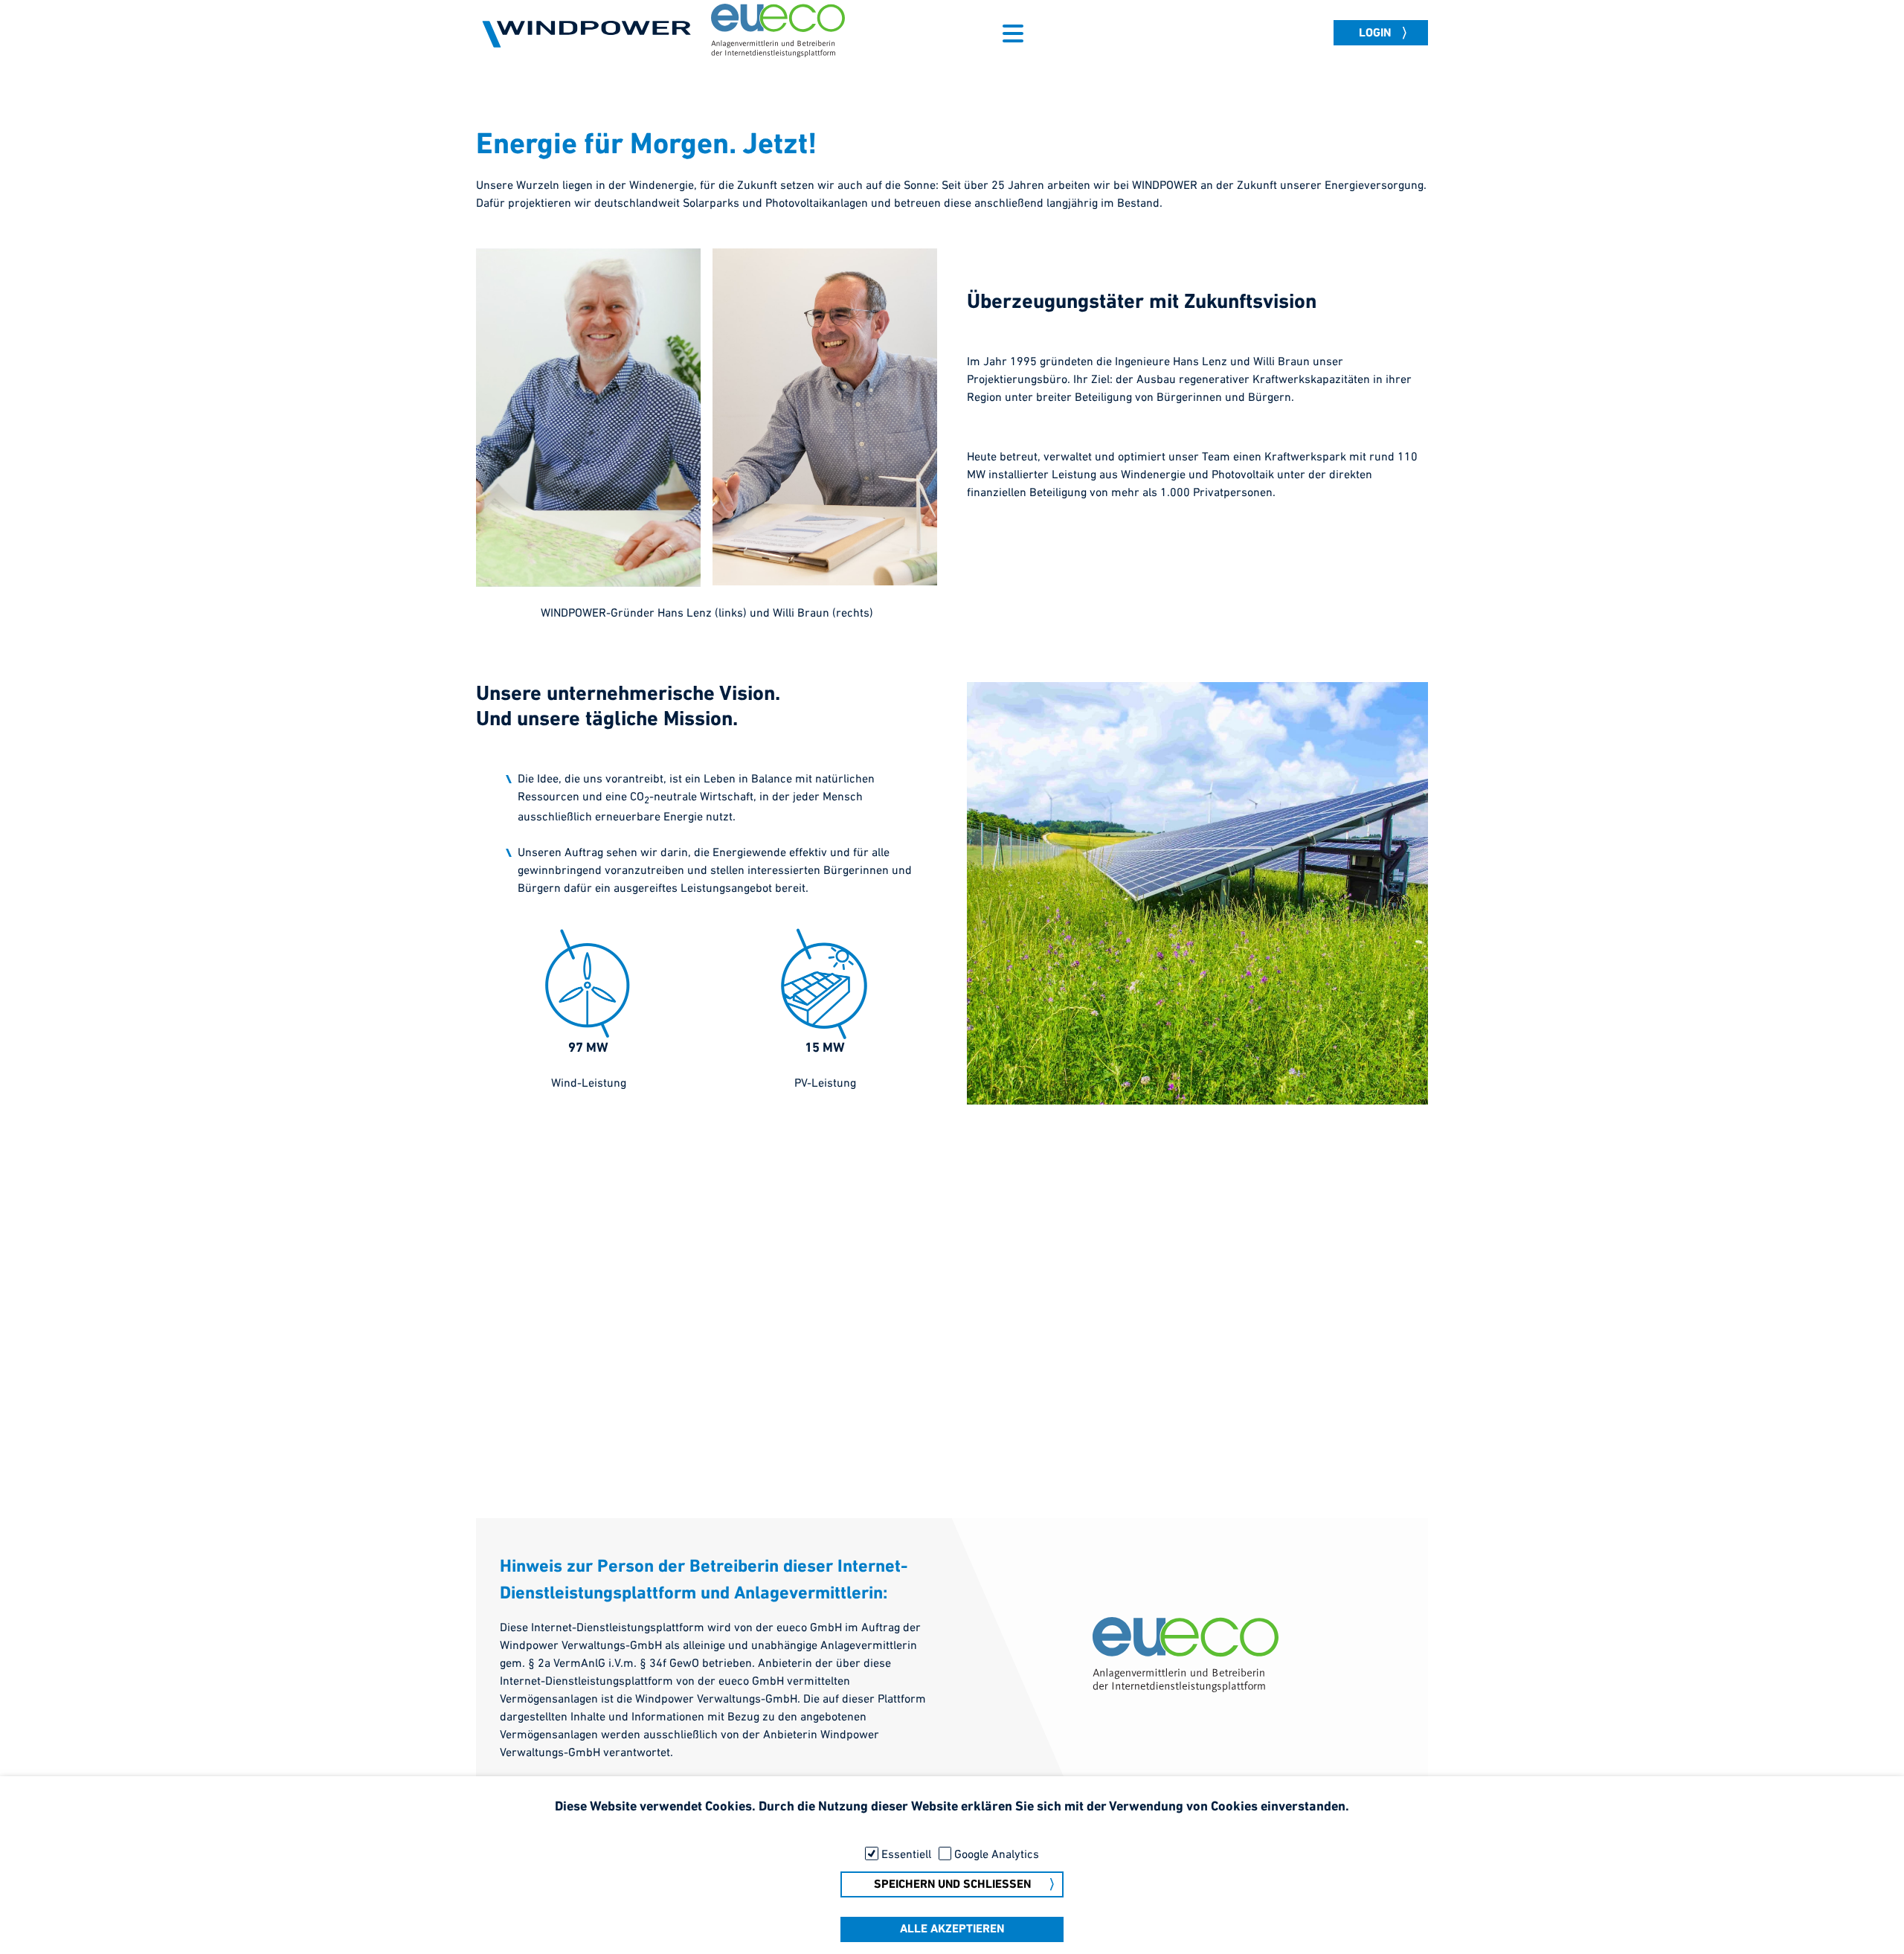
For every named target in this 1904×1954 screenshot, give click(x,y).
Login (1375, 33)
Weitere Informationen (952, 1829)
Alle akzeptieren (952, 1930)
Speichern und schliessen (952, 1885)
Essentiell (906, 1855)
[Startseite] (588, 33)
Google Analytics (997, 1855)
